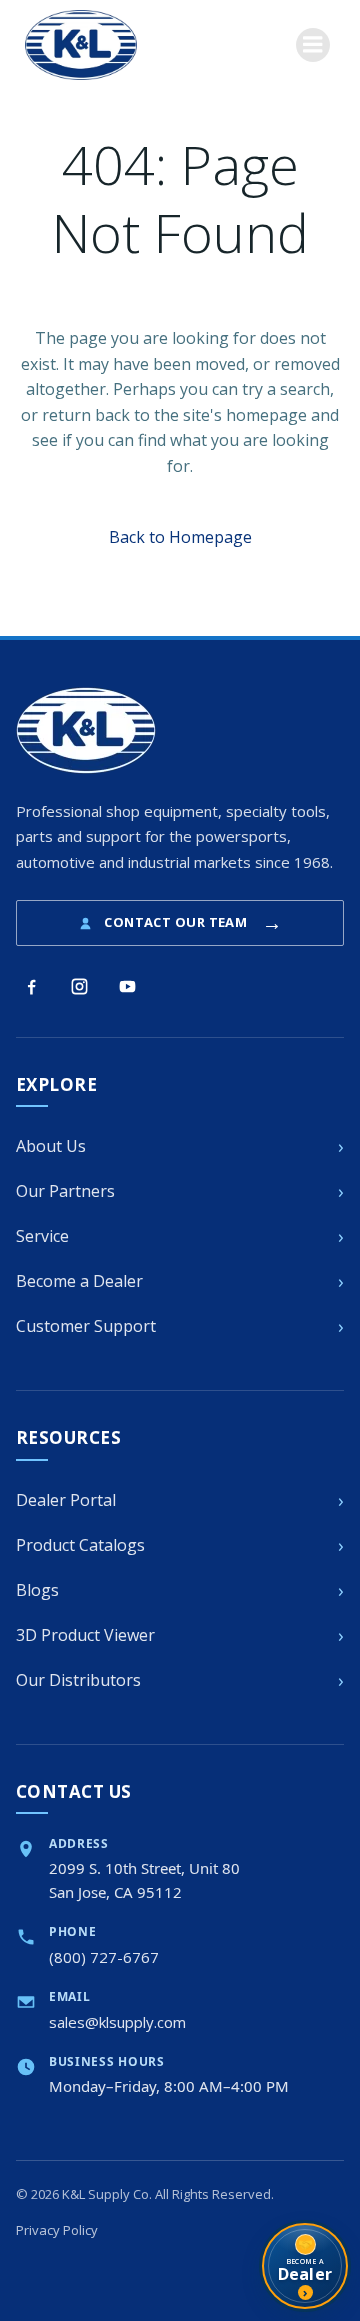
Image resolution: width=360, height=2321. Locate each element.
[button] (180, 537)
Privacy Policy (57, 2230)
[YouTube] (127, 986)
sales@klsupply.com (117, 2022)
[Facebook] (31, 986)
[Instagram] (79, 986)
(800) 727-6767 (104, 1957)
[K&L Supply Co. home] (86, 730)
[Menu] (313, 45)
